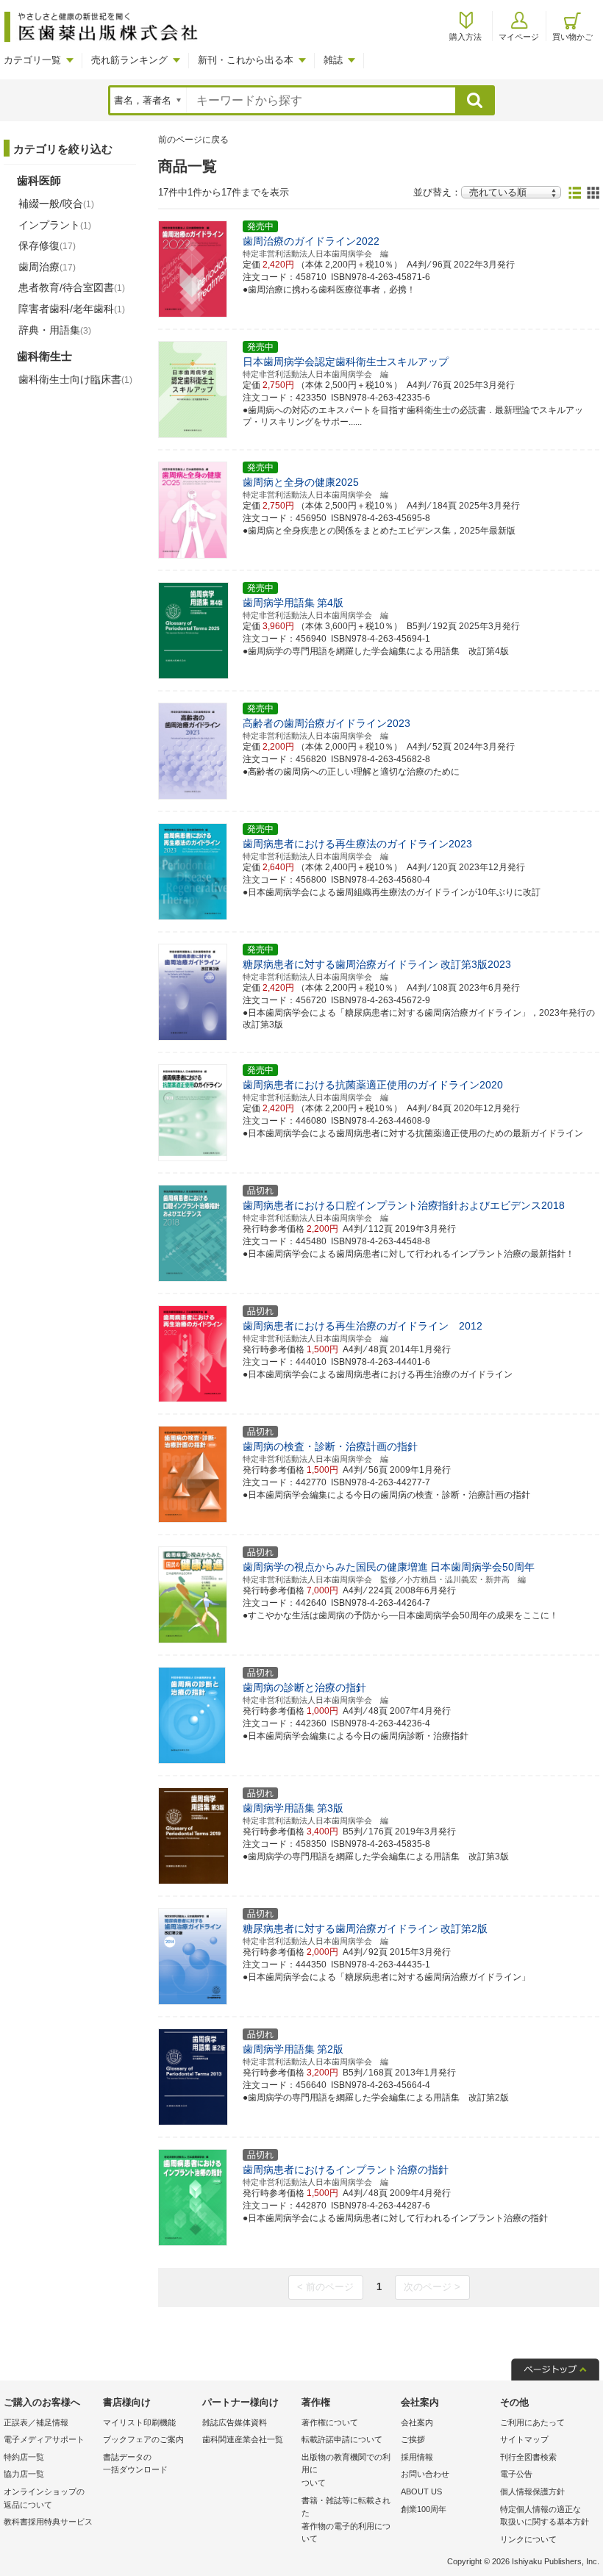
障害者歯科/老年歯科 (72, 309)
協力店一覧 (24, 2474)
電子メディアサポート (44, 2439)
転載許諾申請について (342, 2439)
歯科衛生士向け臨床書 (75, 379)
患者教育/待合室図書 (72, 287)
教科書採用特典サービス (48, 2522)
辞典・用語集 (55, 330)
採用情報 (417, 2457)
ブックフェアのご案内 (143, 2439)
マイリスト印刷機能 (139, 2422)
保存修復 (47, 245)
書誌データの (135, 2464)
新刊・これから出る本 (246, 60)
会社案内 (417, 2422)
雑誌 (333, 60)
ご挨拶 (413, 2439)
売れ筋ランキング (129, 60)
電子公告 (516, 2474)
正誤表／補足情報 (36, 2422)
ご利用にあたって (532, 2422)
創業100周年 (424, 2509)
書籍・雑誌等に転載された (346, 2520)
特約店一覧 (24, 2457)
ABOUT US (421, 2491)
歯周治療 (47, 267)
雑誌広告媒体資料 (235, 2422)
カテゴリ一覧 (32, 60)
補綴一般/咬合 (56, 204)
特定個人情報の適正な (545, 2516)
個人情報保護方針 (532, 2491)
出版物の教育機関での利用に (346, 2470)
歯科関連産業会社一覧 (243, 2439)
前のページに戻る (193, 140)
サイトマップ (524, 2439)
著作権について (330, 2422)
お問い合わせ (425, 2474)
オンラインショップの (44, 2498)
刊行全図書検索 (528, 2457)
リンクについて (528, 2539)
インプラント (55, 225)
